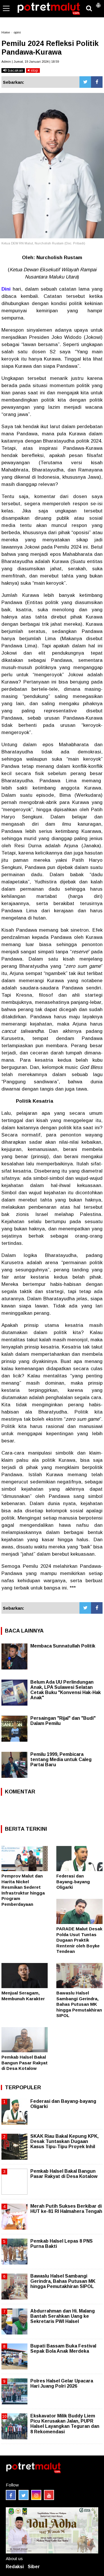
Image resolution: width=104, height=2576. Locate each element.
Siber (34, 2567)
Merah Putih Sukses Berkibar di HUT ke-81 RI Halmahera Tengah (66, 2209)
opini (17, 32)
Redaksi (15, 2567)
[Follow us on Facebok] (11, 2495)
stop (34, 70)
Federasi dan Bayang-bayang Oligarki (73, 1882)
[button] (98, 3)
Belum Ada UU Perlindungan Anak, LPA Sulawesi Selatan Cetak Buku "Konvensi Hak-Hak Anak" (66, 1690)
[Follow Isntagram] (36, 2495)
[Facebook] (97, 82)
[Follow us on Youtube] (49, 2495)
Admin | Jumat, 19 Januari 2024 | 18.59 (30, 62)
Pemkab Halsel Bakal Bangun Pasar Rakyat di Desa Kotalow (25, 2063)
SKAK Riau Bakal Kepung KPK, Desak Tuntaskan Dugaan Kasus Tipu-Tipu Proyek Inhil (64, 2141)
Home (6, 32)
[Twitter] (85, 82)
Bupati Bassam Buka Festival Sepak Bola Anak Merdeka (63, 2349)
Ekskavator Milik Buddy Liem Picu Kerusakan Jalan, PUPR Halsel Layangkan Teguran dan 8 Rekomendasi (65, 2424)
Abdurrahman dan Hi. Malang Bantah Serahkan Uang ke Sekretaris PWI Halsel (63, 2316)
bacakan (15, 70)
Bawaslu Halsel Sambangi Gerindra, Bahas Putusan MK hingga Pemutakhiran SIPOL (79, 2004)
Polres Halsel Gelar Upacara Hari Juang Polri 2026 (62, 2383)
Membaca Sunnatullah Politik (63, 1646)
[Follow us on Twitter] (24, 2495)
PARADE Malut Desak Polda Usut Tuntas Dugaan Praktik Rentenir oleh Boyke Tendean (79, 1940)
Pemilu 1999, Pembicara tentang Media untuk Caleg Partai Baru (61, 1759)
